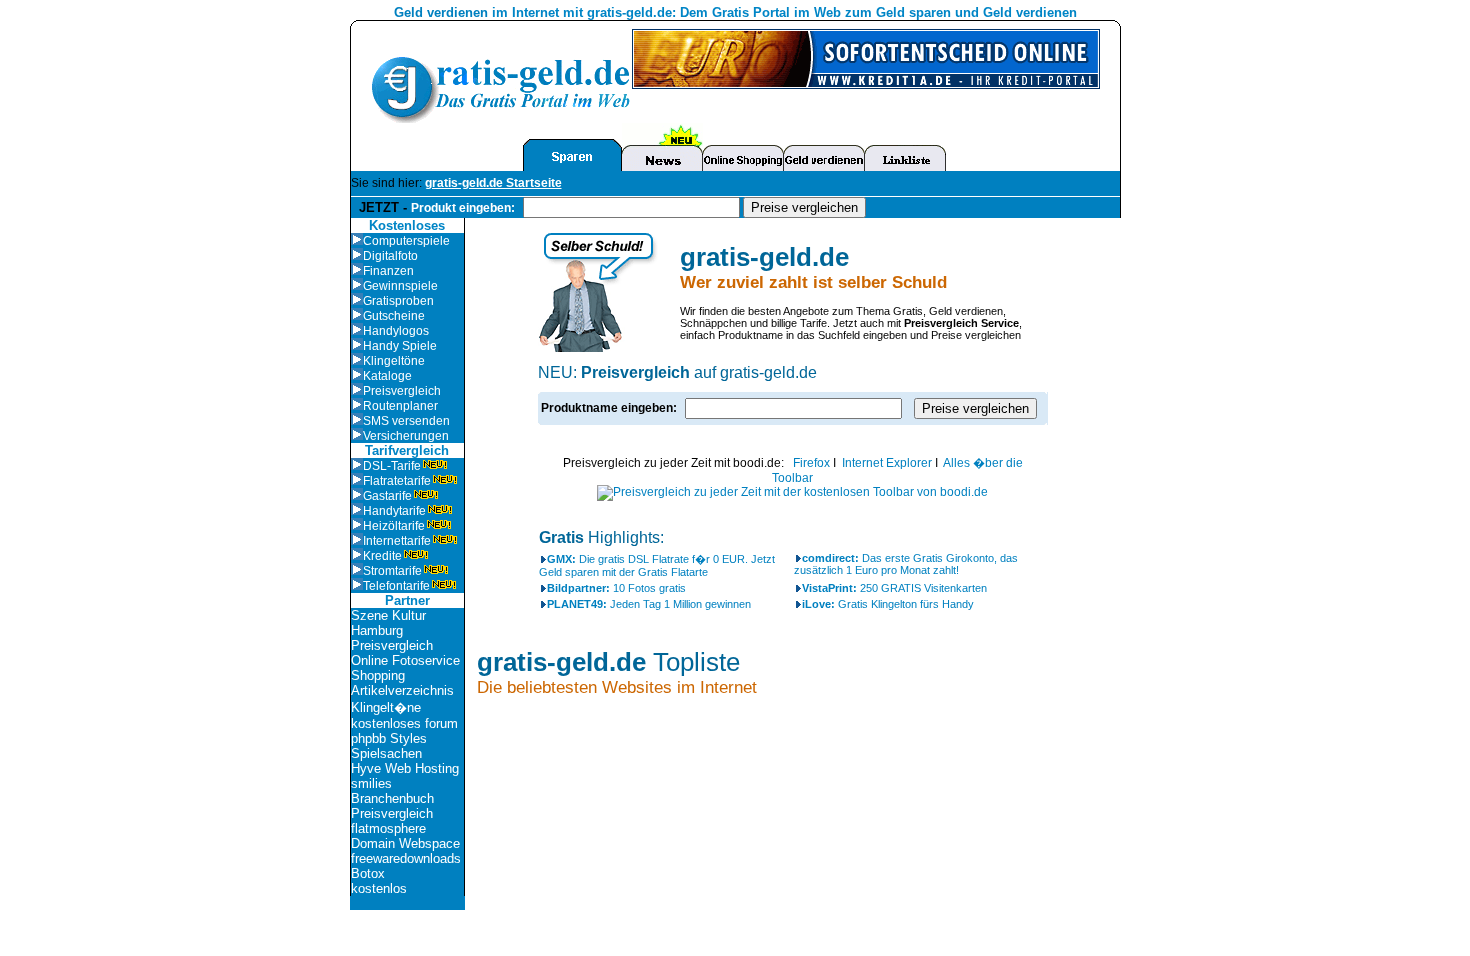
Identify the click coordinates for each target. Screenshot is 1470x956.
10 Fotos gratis (616, 588)
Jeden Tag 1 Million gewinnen (649, 604)
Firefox (811, 463)
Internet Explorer (887, 463)
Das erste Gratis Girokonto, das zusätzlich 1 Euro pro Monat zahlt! (906, 564)
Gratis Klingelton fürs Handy (888, 604)
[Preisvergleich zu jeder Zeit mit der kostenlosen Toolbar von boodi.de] (792, 492)
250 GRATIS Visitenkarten (894, 588)
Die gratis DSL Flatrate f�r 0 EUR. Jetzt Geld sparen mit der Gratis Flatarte (657, 565)
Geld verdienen (441, 12)
